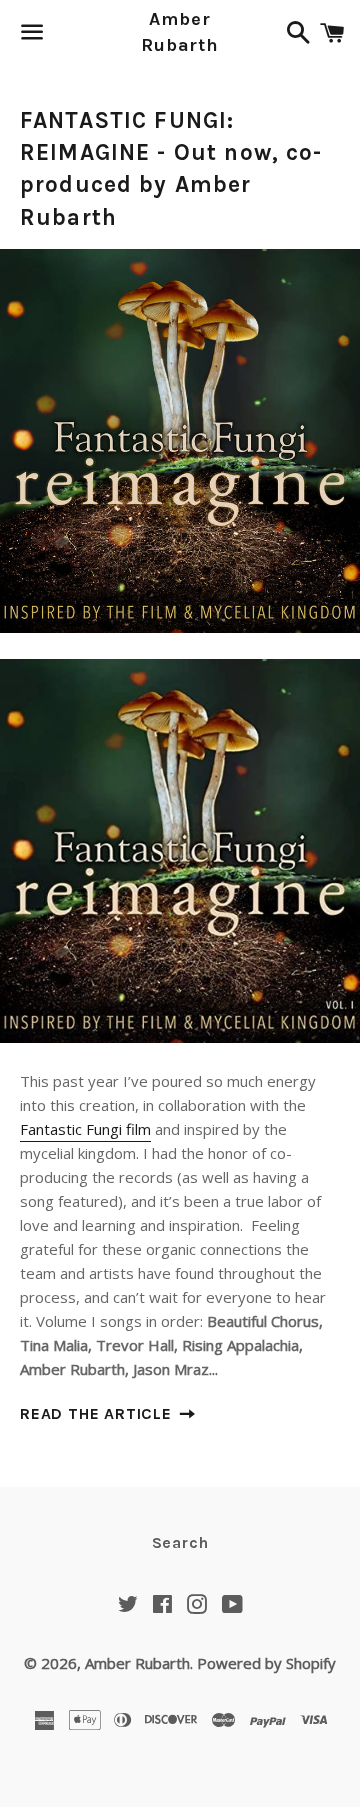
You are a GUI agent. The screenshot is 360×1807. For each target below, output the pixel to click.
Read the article (98, 1413)
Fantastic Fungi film (85, 1129)
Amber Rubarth (180, 31)
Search (180, 1542)
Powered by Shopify (266, 1663)
